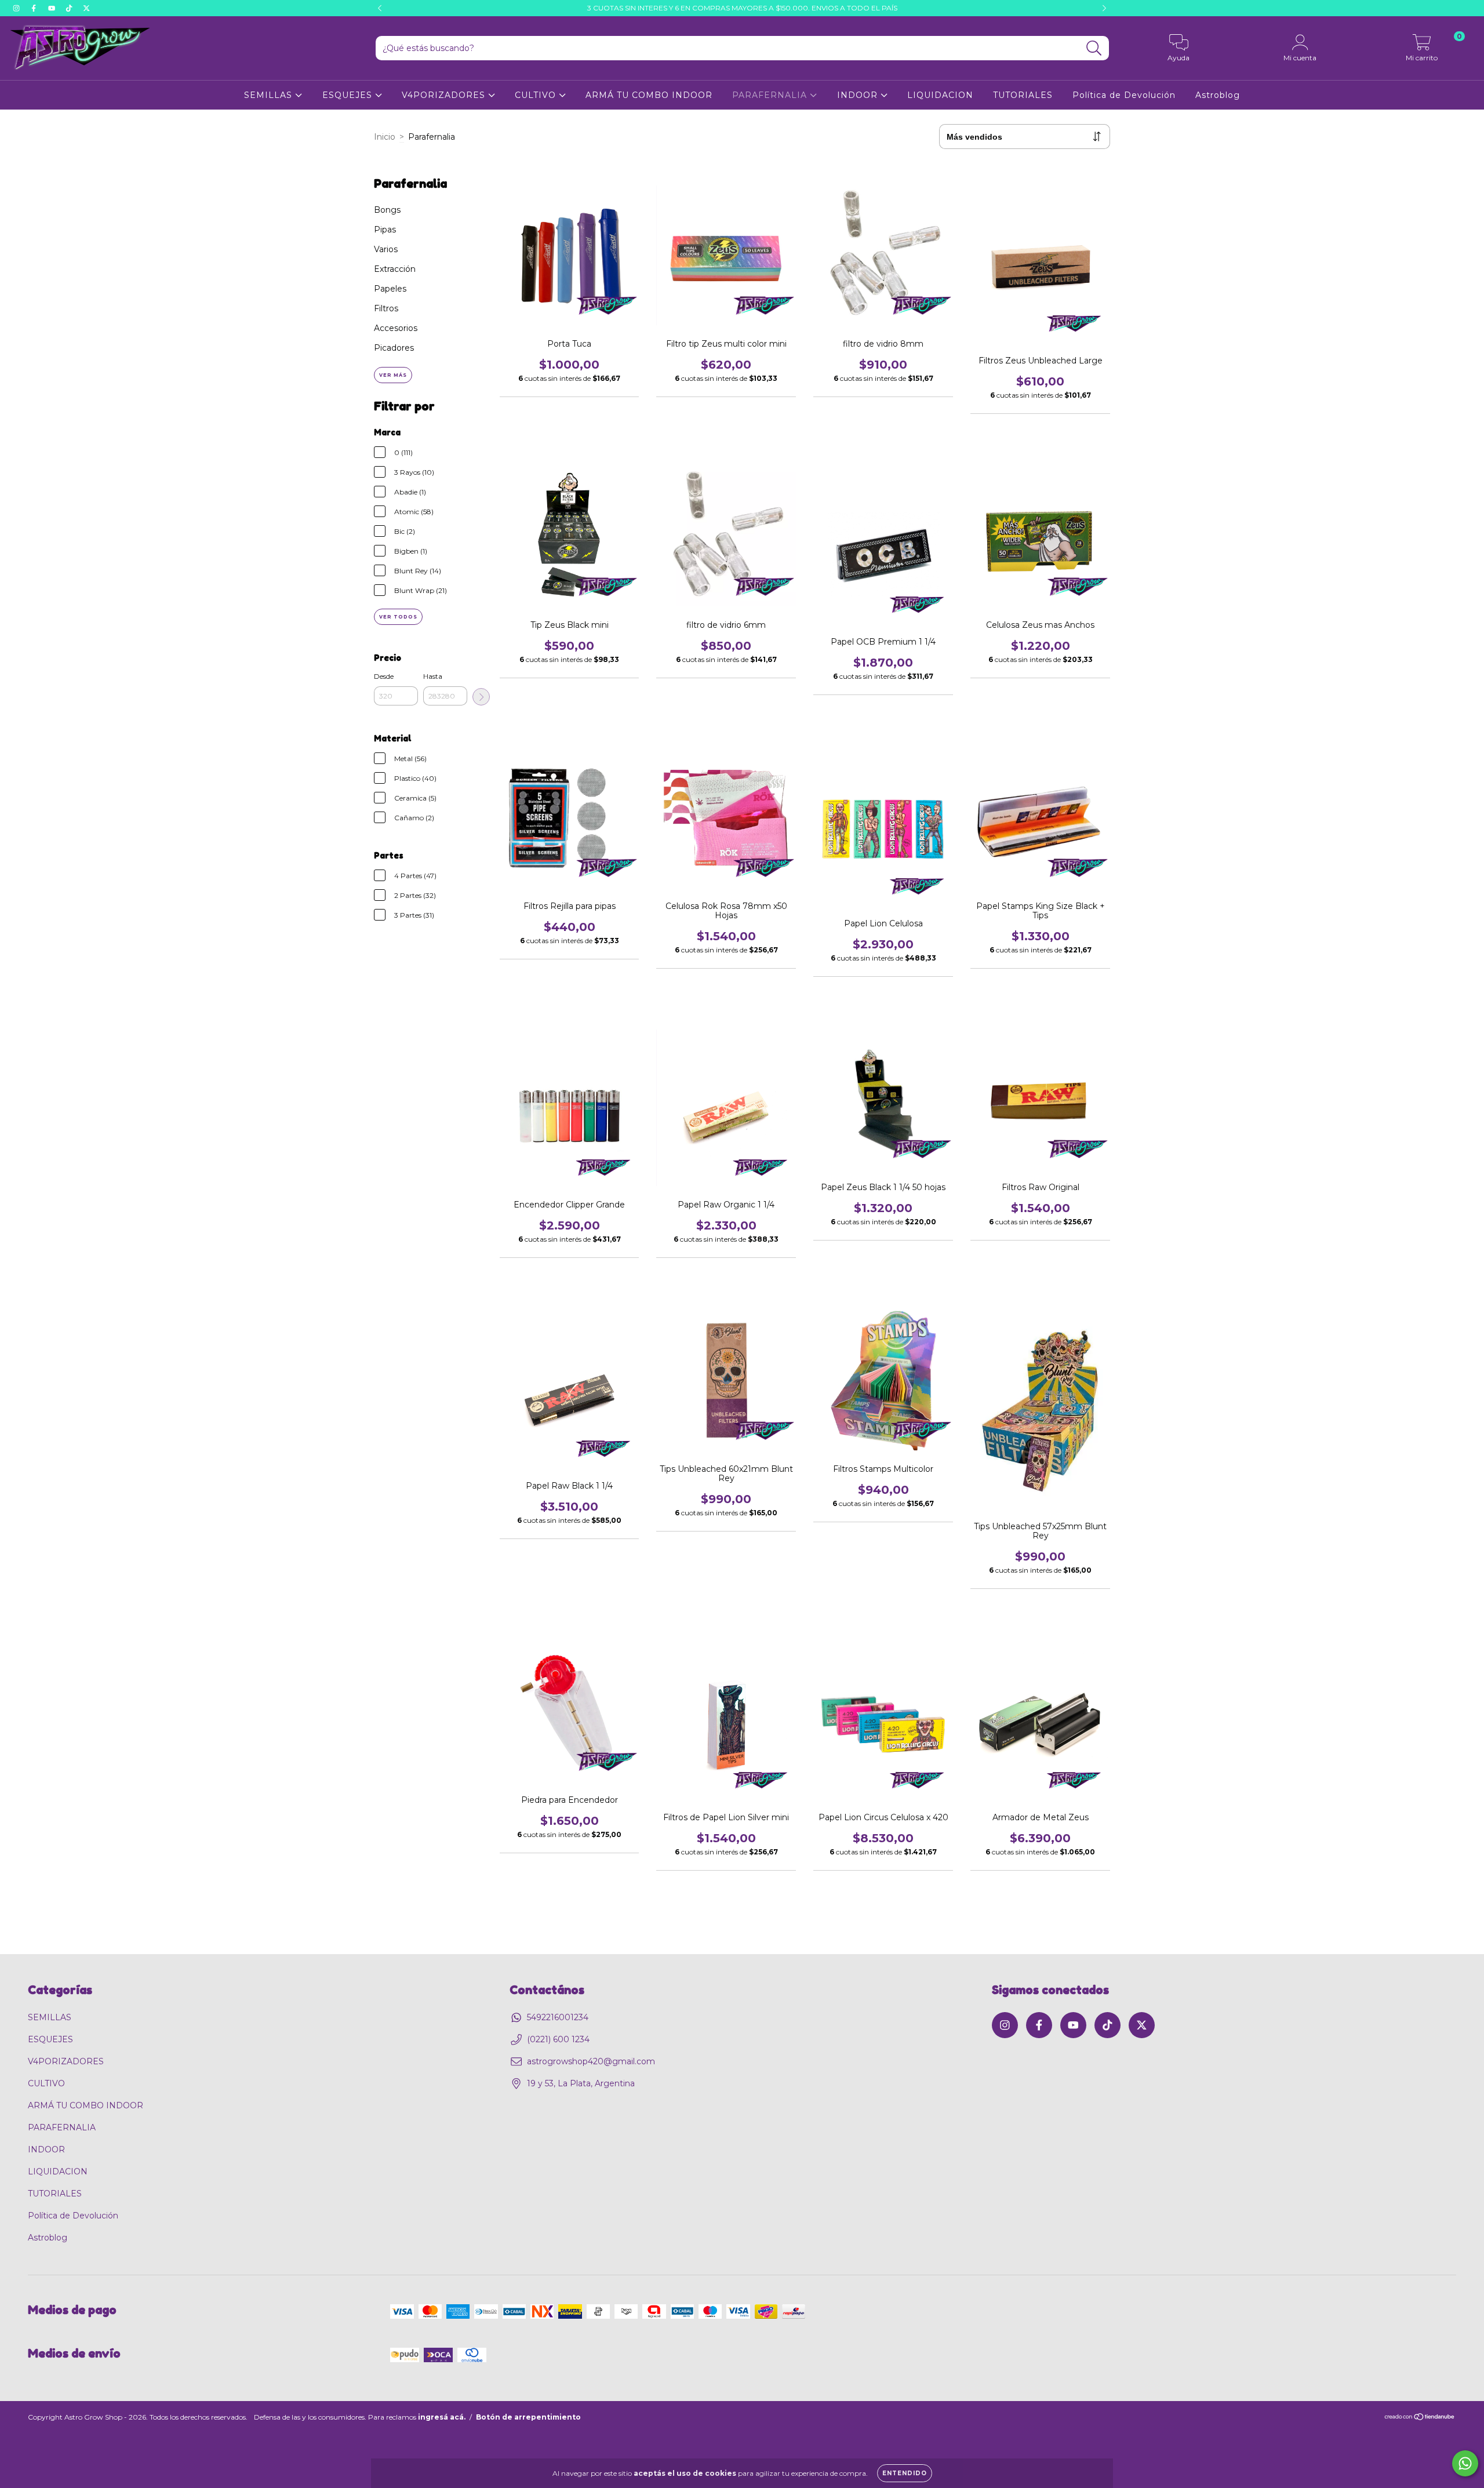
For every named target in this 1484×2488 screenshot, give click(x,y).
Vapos (787, 282)
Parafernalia (799, 250)
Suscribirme (859, 314)
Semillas (792, 266)
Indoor (788, 234)
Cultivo (789, 217)
